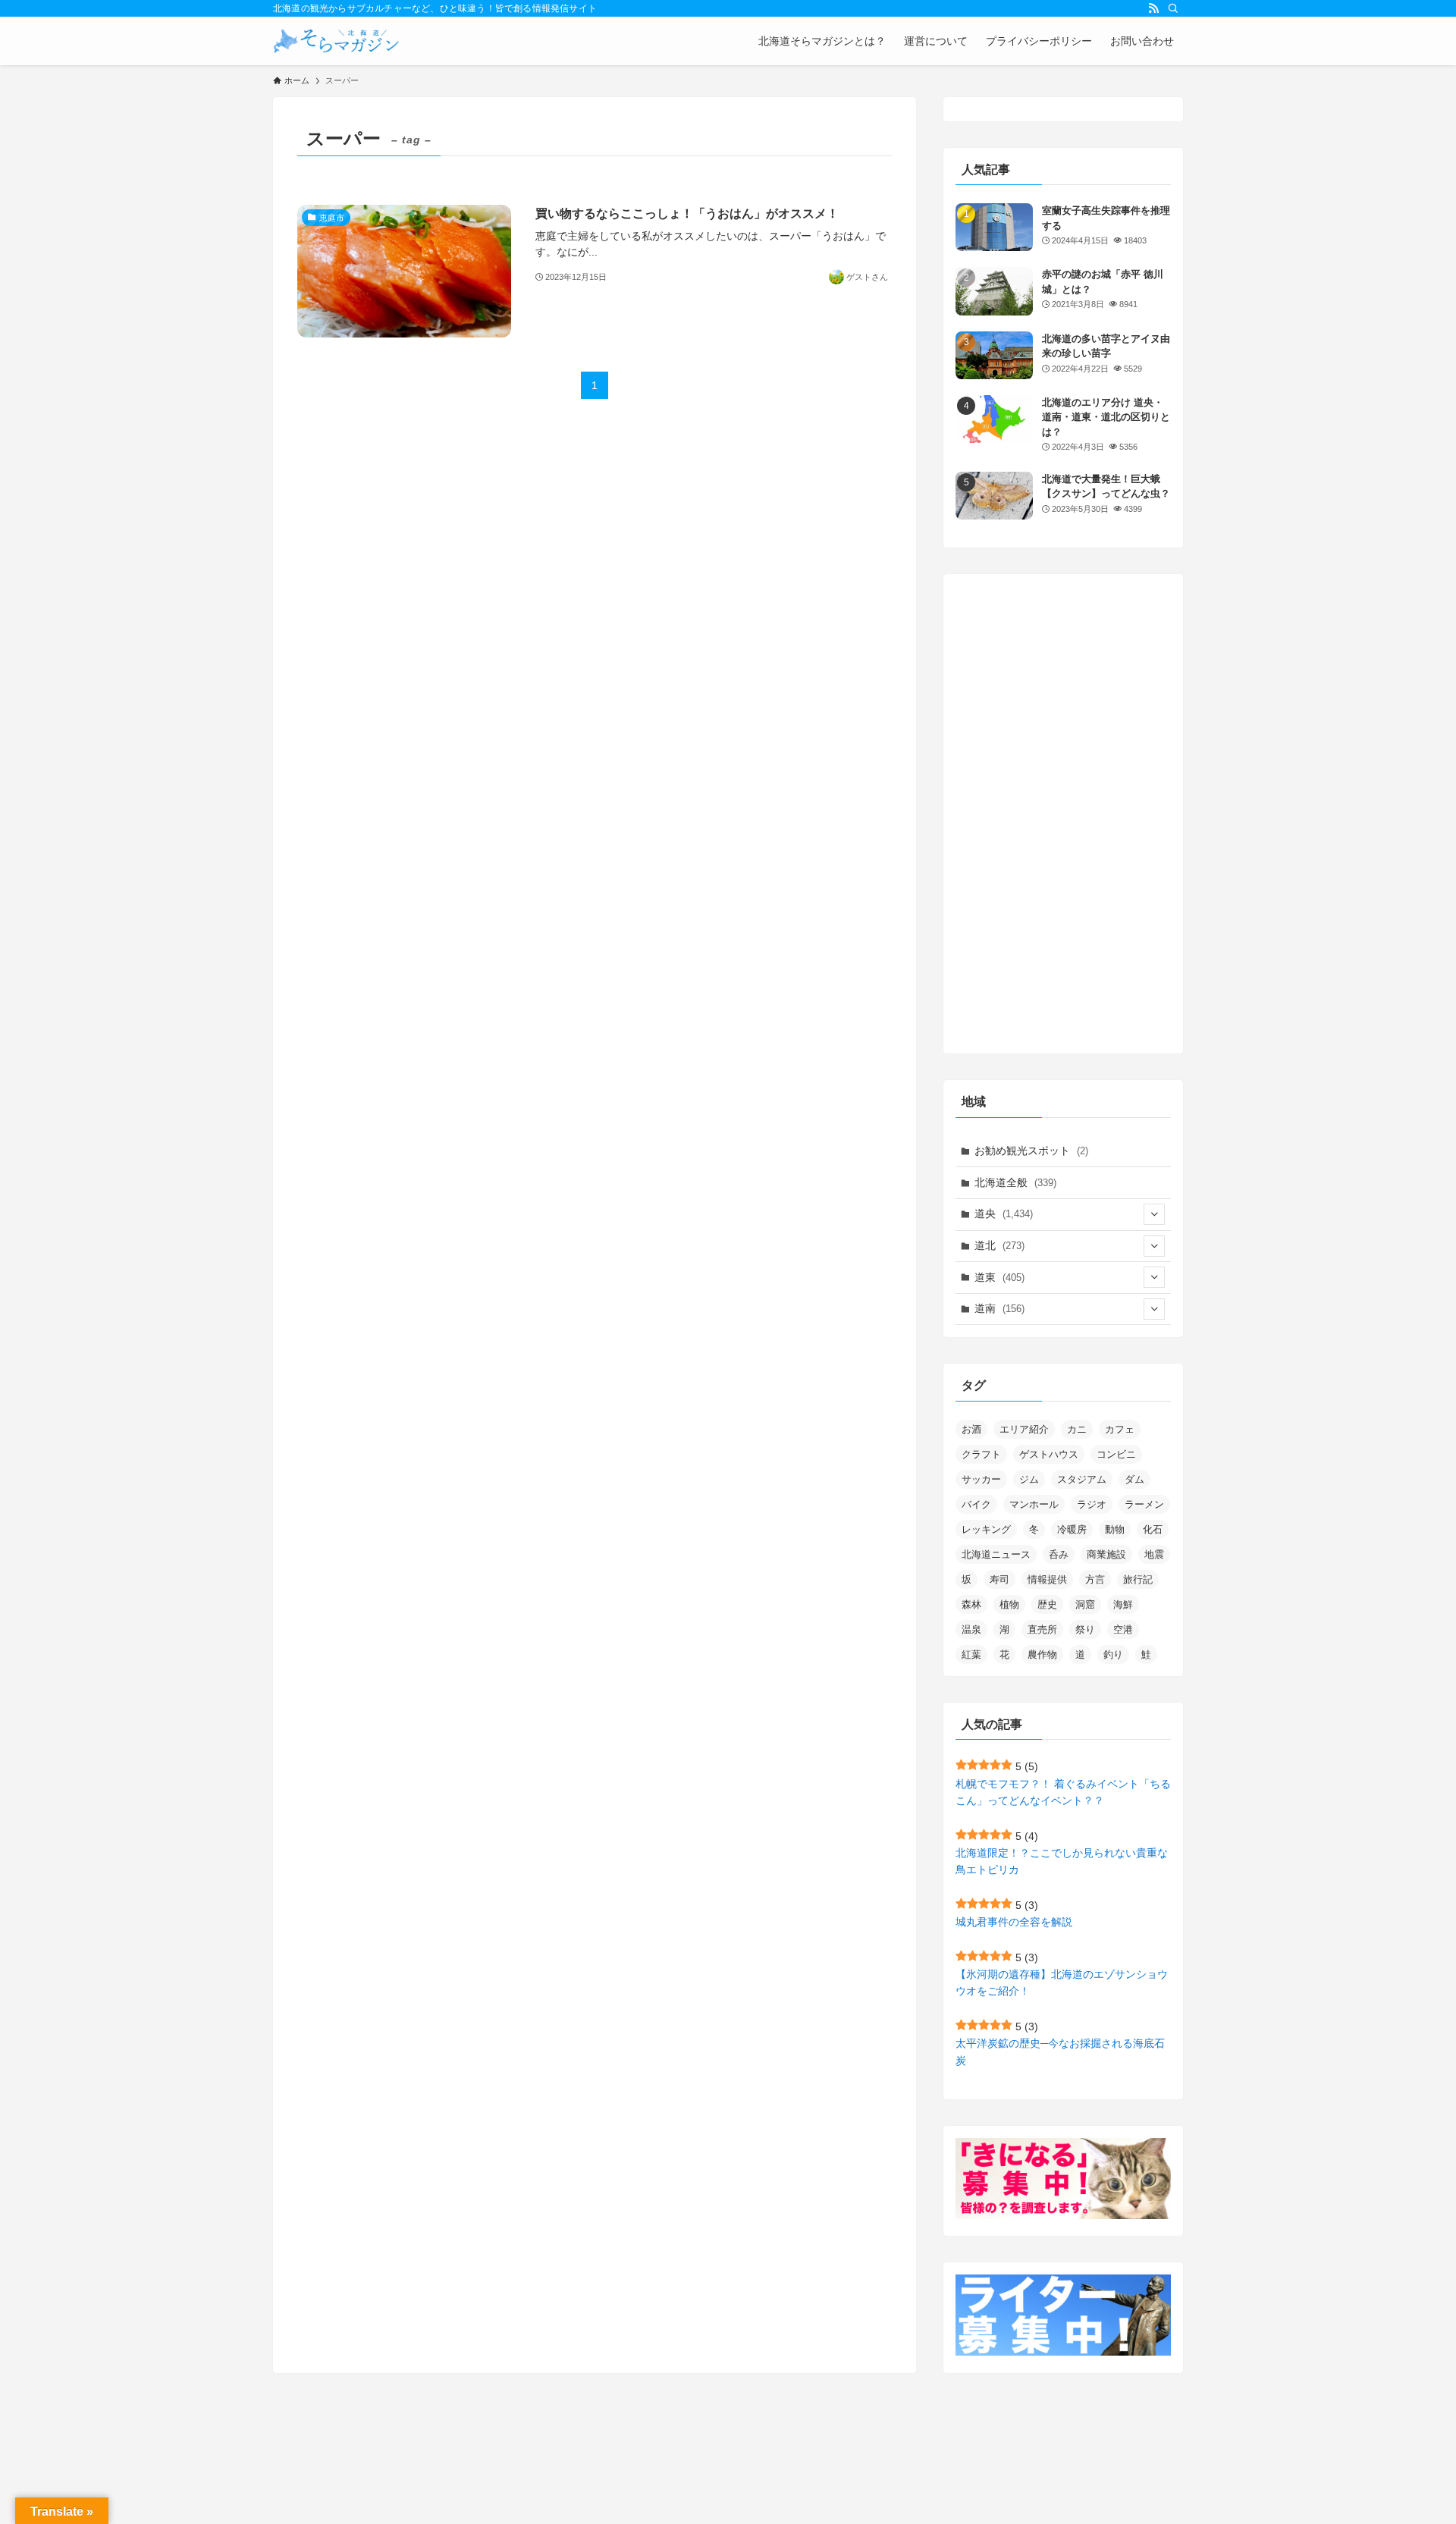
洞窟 (1085, 1604)
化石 (1153, 1529)
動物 (1115, 1529)
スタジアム (1082, 1479)
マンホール (1034, 1504)
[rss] (1153, 8)
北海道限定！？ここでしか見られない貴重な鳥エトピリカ (1062, 1861)
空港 (1123, 1629)
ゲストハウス (1049, 1454)
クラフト (981, 1454)
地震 (1154, 1554)
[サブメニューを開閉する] (1154, 1214)
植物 (1009, 1604)
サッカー (981, 1479)
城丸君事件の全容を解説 (1014, 1922)
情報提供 (1047, 1579)
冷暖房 (1072, 1529)
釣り (1113, 1654)
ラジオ (1092, 1504)
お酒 (971, 1429)
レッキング (986, 1529)
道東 (999, 1277)
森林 (971, 1604)
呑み (1059, 1554)
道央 (1004, 1213)
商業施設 (1106, 1554)
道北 (999, 1245)
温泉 (971, 1629)
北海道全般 (1015, 1182)
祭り (1085, 1629)
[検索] (1173, 8)
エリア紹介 (1024, 1429)
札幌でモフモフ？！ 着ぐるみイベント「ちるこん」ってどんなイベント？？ (1063, 1792)
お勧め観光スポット (1031, 1151)
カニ (1077, 1429)
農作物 (1042, 1654)
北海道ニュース (996, 1554)
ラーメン (1144, 1504)
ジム (1029, 1479)
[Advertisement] (1063, 814)
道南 (999, 1308)
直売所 (1042, 1629)
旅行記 (1138, 1579)
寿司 (999, 1579)
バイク (976, 1504)
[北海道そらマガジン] (336, 41)
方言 (1095, 1579)
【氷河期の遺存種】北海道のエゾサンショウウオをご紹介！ (1062, 1982)
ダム (1134, 1479)
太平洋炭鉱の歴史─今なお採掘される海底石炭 (1060, 2052)
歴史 (1047, 1604)
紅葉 (971, 1654)
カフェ (1120, 1429)
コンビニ (1116, 1454)
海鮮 (1123, 1604)
